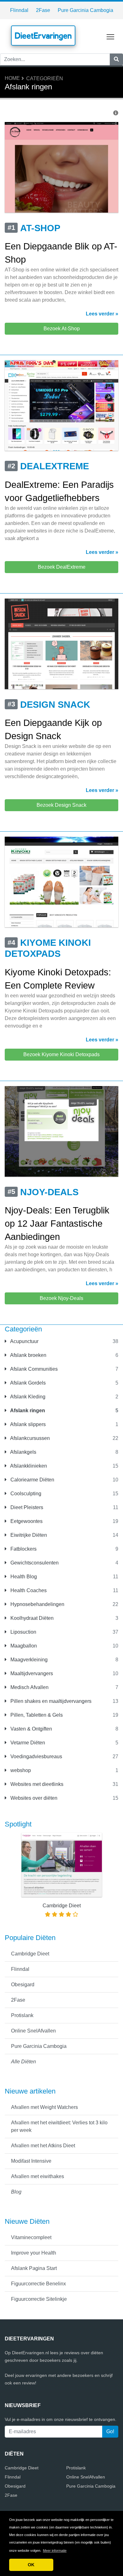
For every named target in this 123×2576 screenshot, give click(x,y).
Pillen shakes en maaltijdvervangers (50, 1701)
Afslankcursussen (29, 1438)
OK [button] (31, 2565)
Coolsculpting (25, 1494)
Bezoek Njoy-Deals (61, 1298)
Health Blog (23, 1577)
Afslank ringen (27, 1411)
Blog (16, 2192)
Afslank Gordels (27, 1383)
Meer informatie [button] (55, 2551)
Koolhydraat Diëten (31, 1618)
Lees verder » (102, 314)
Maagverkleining (28, 1660)
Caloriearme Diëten (32, 1480)
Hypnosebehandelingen (37, 1604)
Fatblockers (23, 1549)
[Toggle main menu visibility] (111, 36)
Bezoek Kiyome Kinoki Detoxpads (61, 1054)
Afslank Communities (33, 1369)
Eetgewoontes (26, 1521)
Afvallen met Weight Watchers (44, 2107)
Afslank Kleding (27, 1397)
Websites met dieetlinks (36, 1784)
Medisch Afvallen (29, 1687)
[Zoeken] (116, 59)
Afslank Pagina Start (34, 2268)
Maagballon (23, 1646)
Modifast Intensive (31, 2161)
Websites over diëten (33, 1798)
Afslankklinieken (28, 1466)
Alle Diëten (23, 2062)
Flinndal (19, 10)
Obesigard (23, 1985)
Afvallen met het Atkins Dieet (43, 2146)
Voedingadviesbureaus (36, 1756)
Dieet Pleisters (26, 1507)
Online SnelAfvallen (33, 2031)
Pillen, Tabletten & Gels (36, 1715)
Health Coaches (28, 1590)
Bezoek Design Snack (61, 805)
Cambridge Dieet (30, 1954)
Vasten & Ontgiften (31, 1729)
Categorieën (45, 78)
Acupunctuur (24, 1341)
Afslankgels (23, 1452)
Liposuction (23, 1632)
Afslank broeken (28, 1355)
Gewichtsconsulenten (34, 1563)
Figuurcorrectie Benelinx (38, 2284)
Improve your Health (34, 2253)
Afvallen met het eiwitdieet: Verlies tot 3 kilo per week (59, 2126)
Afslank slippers (27, 1424)
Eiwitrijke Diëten (28, 1535)
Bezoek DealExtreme (62, 567)
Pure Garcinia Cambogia (85, 10)
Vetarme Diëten (27, 1743)
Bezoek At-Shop (62, 329)
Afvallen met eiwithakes (38, 2176)
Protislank (22, 2015)
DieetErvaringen (43, 36)
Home (12, 78)
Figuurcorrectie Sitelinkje (39, 2299)
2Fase (43, 10)
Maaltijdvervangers (31, 1673)
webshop (20, 1770)
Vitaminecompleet (31, 2237)
